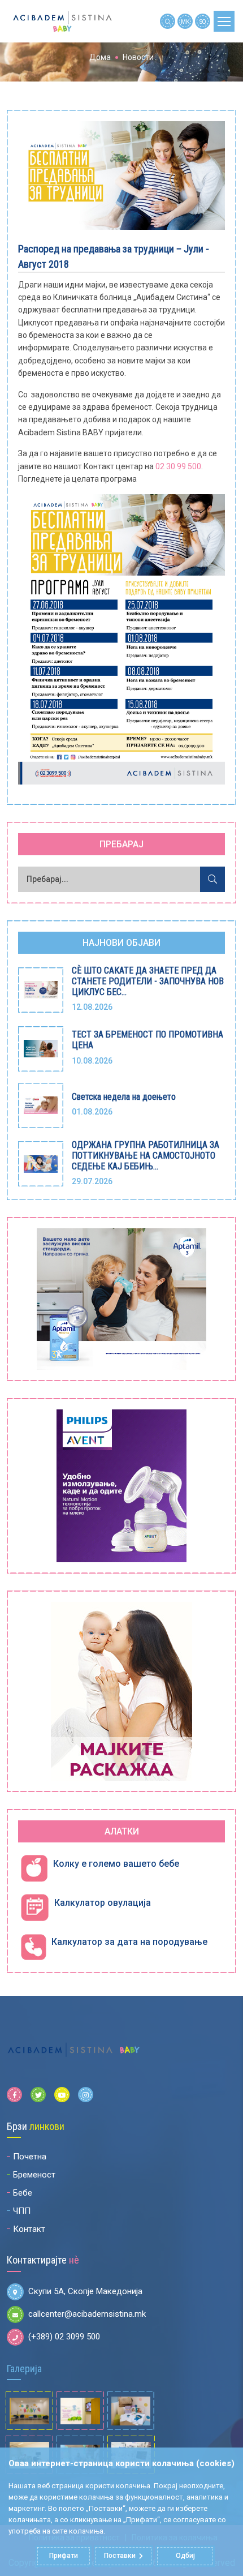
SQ (203, 22)
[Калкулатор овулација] (35, 1908)
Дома (100, 57)
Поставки (120, 2556)
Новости (138, 57)
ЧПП (22, 2211)
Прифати (64, 2556)
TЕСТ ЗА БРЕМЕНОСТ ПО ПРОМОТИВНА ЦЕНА (147, 1040)
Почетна (30, 2157)
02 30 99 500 (178, 466)
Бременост (34, 2175)
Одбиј (185, 2556)
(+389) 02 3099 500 (64, 2337)
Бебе (23, 2193)
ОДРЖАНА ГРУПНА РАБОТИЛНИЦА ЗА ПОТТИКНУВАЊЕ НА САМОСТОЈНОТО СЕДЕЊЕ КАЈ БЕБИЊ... (146, 1156)
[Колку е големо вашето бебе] (34, 1869)
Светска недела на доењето (124, 1097)
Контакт (29, 2229)
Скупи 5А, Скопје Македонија (85, 2291)
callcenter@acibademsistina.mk (87, 2314)
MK (185, 22)
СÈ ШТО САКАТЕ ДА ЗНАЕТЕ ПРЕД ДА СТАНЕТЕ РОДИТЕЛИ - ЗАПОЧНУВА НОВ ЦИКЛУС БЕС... (148, 981)
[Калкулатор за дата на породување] (33, 1947)
